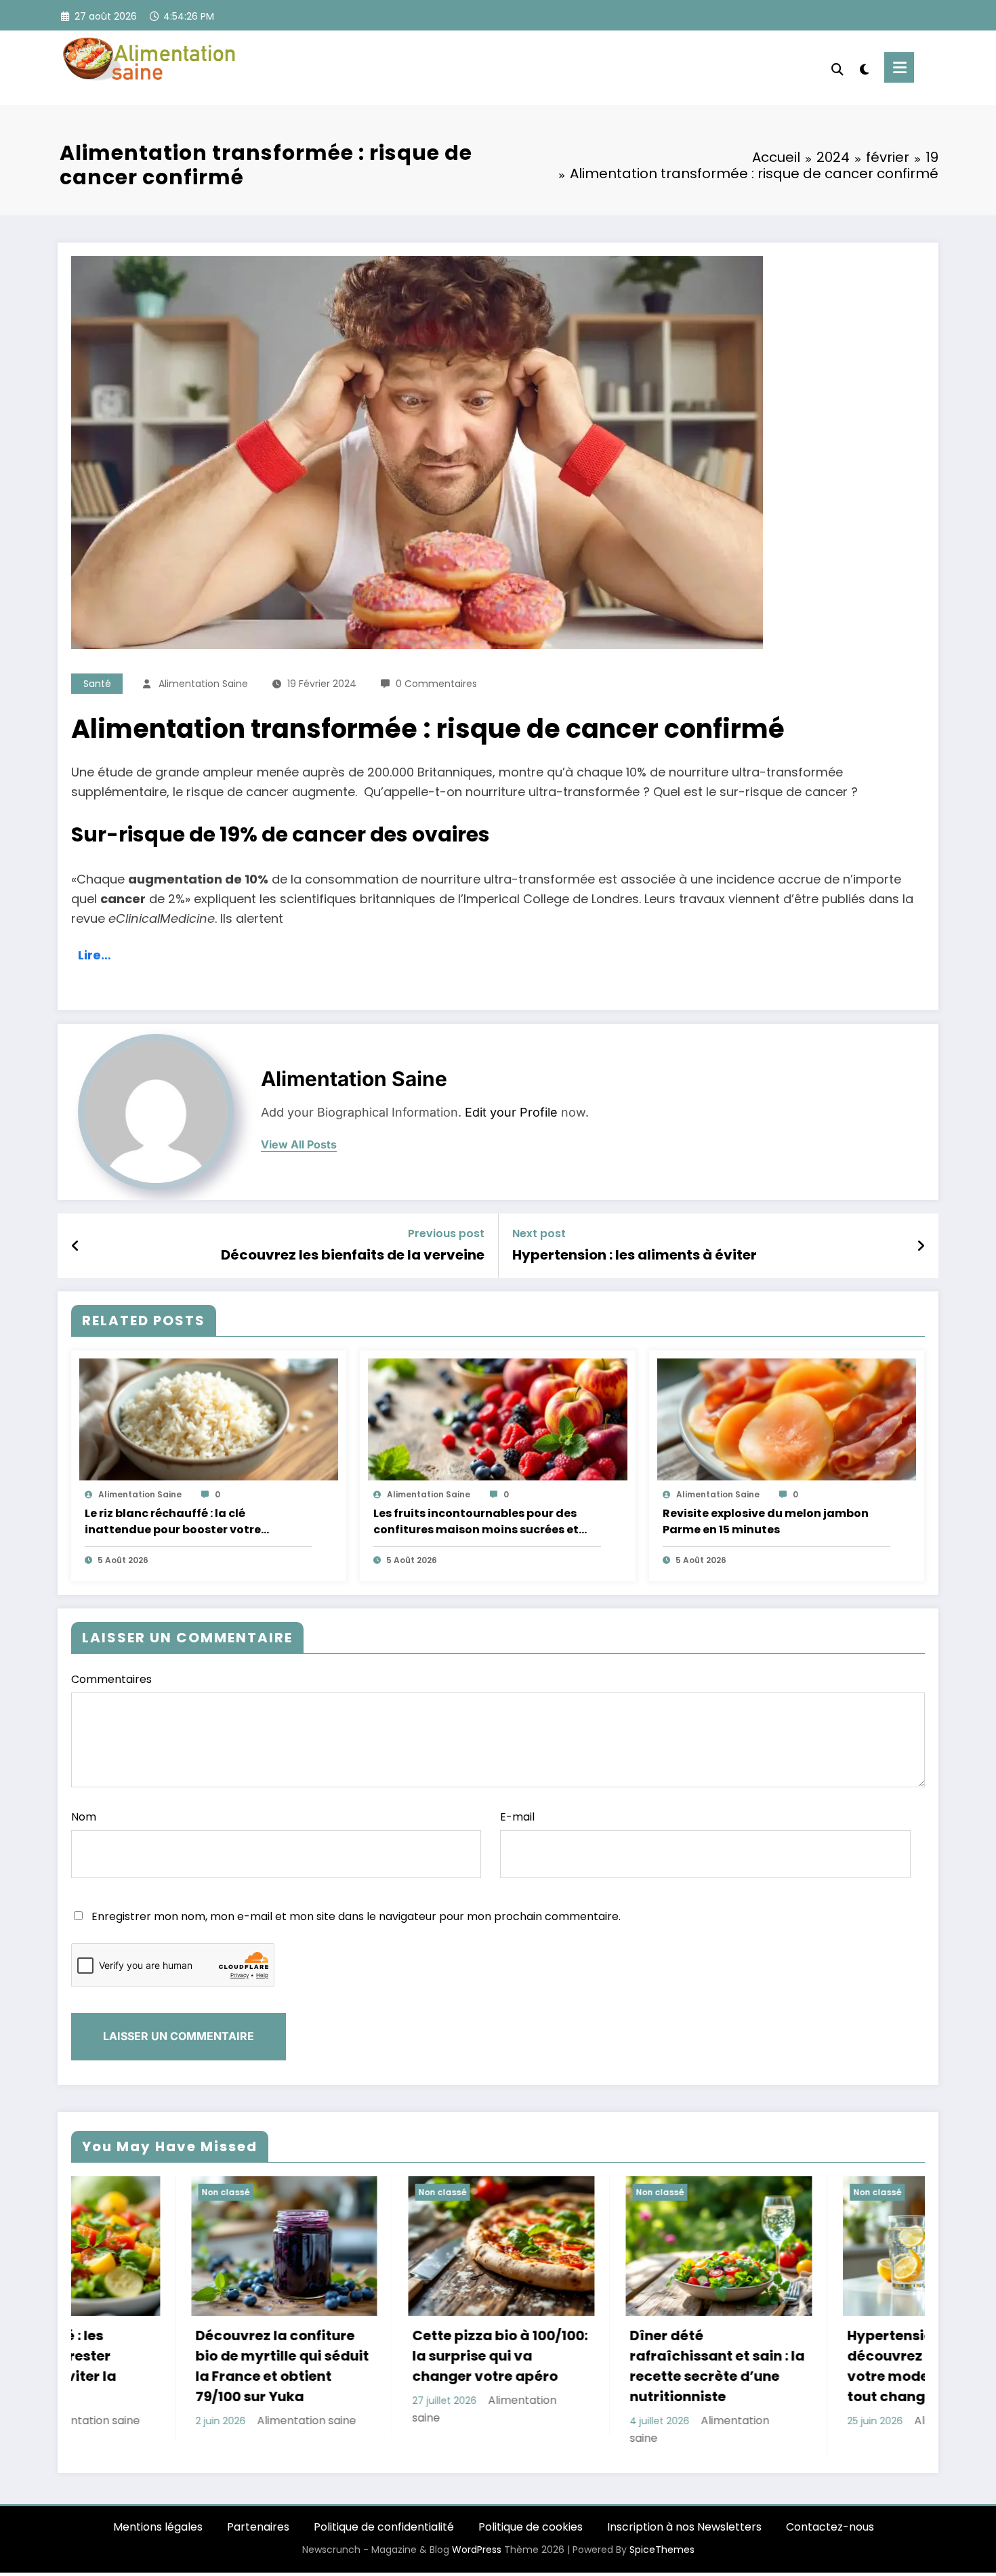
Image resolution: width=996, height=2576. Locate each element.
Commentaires (111, 1679)
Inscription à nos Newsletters (684, 2527)
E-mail (517, 1817)
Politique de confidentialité (384, 2527)
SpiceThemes (662, 2550)
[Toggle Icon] (899, 67)
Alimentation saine (203, 684)
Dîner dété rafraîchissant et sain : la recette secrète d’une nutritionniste (381, 2366)
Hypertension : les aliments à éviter (635, 1255)
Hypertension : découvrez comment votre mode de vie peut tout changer (590, 2366)
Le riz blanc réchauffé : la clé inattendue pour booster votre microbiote (173, 1522)
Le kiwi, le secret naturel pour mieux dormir (811, 2346)
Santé (97, 684)
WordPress (477, 2550)
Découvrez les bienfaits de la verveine (353, 1255)
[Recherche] (837, 68)
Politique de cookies (531, 2527)
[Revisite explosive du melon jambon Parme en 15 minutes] (787, 1419)
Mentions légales (158, 2527)
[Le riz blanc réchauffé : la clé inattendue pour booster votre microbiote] (209, 1419)
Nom (84, 1817)
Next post (539, 1233)
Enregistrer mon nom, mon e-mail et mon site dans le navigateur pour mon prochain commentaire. (356, 1916)
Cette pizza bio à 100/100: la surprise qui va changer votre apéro (164, 2356)
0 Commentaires (436, 684)
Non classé (106, 2192)
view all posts (299, 1145)
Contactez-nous (830, 2527)
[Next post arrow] (921, 1246)
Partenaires (258, 2527)
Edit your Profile (511, 1112)
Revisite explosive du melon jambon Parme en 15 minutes (766, 1521)
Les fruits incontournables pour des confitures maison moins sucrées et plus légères (476, 1522)
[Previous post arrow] (76, 1246)
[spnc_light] (864, 68)
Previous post (446, 1233)
